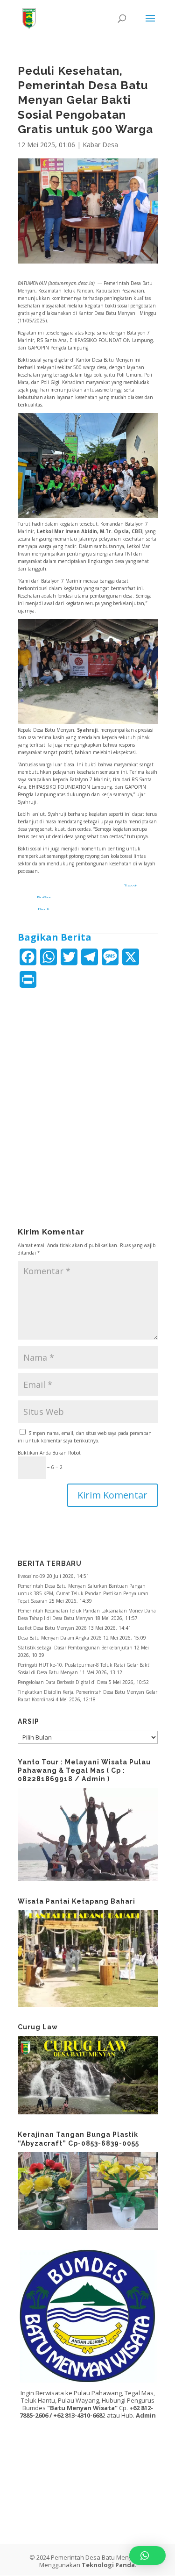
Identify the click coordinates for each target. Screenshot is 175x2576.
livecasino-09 (31, 1576)
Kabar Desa (100, 145)
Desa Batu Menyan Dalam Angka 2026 (60, 1638)
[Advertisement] (88, 1092)
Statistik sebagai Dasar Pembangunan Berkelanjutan (75, 1648)
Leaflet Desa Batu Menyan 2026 (52, 1628)
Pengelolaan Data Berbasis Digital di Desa (63, 1682)
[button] (147, 2555)
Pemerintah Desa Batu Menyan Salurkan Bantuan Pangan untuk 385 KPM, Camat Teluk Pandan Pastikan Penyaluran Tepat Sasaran (83, 1593)
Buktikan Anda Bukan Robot (49, 1453)
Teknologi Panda (108, 2565)
